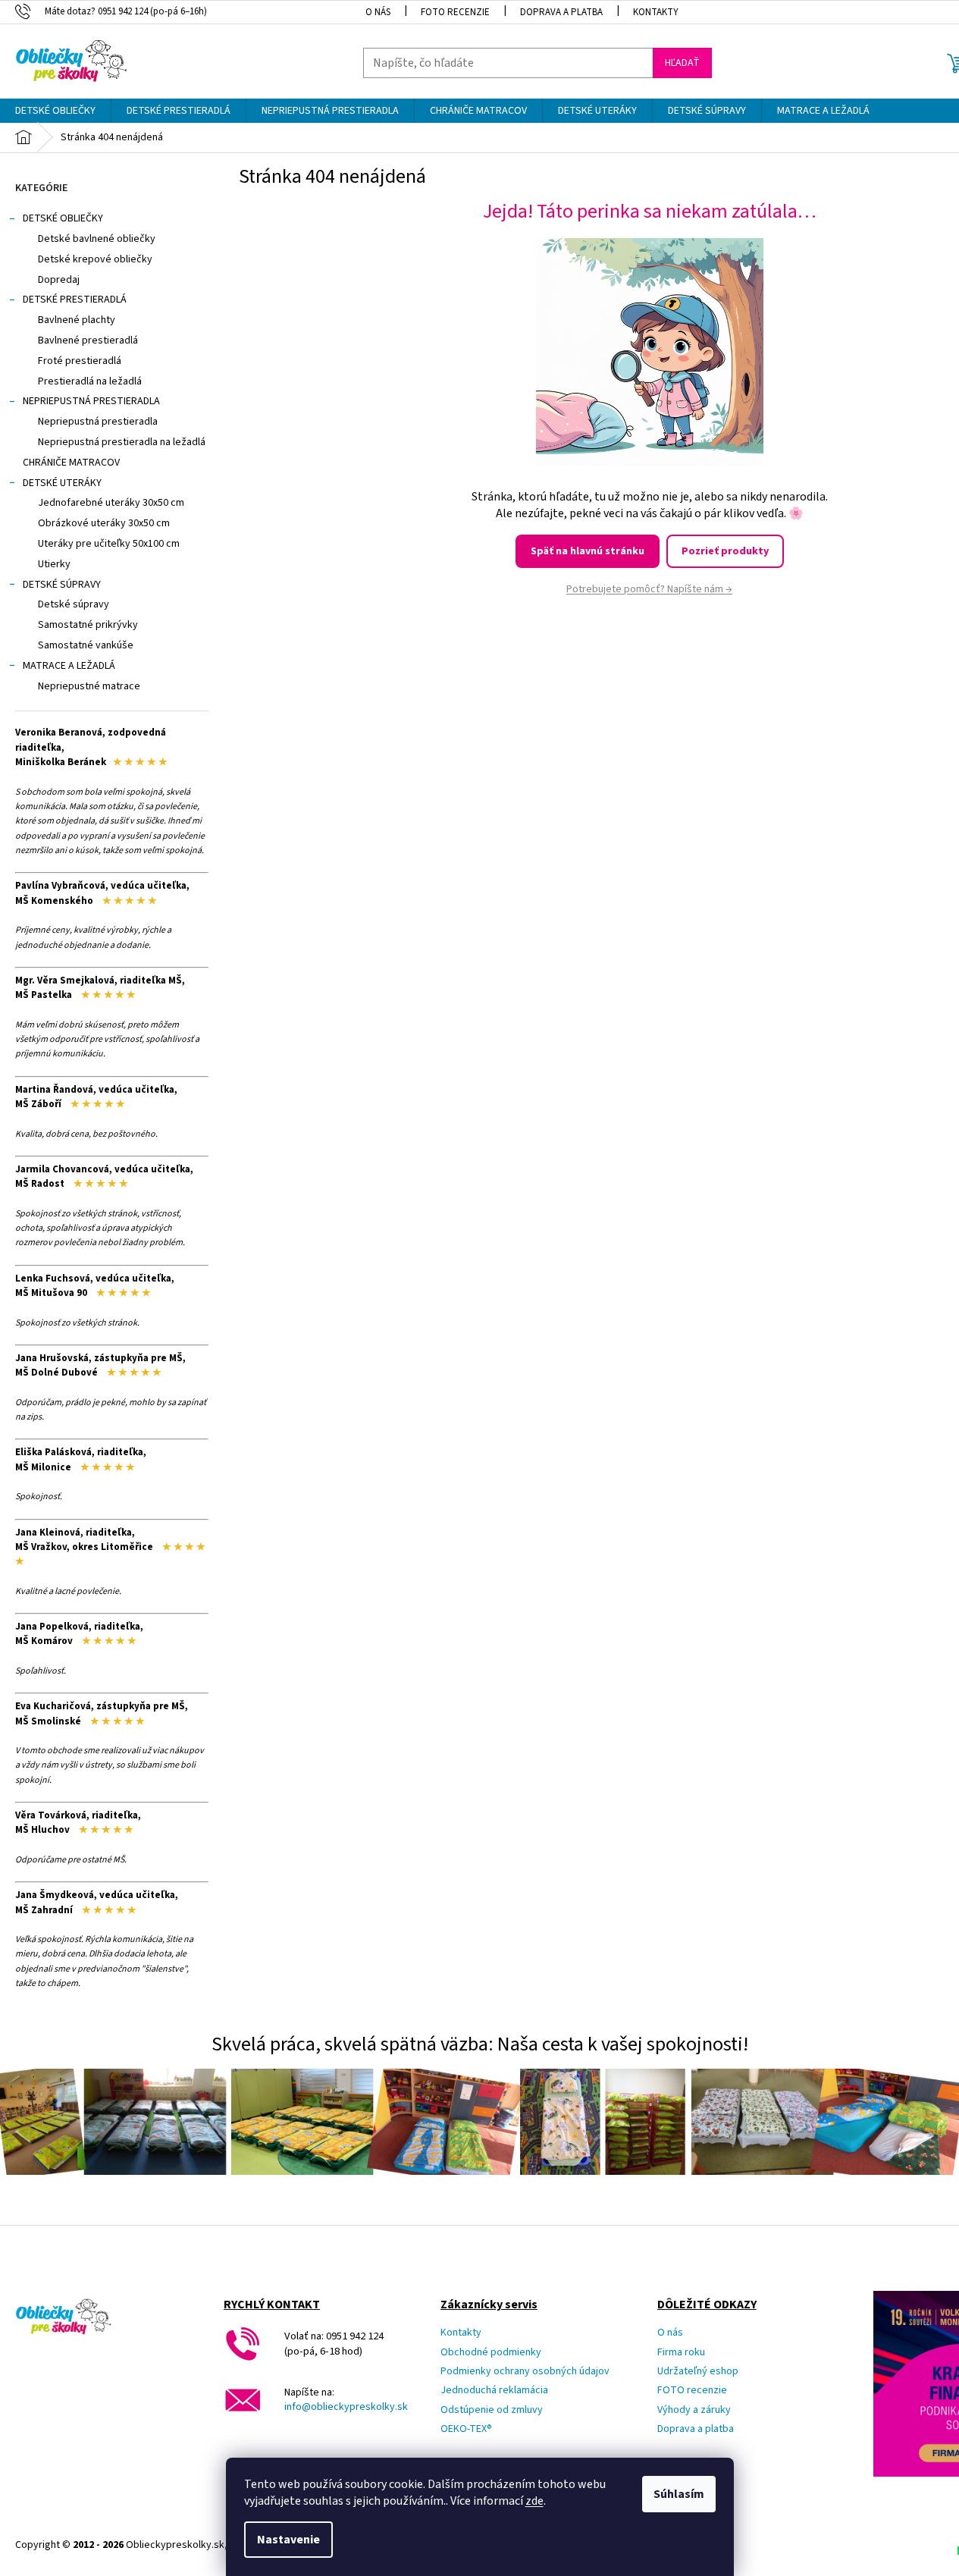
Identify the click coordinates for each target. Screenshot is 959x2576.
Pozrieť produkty (725, 551)
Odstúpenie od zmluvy (492, 2410)
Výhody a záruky (694, 2410)
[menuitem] (55, 111)
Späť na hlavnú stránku (588, 551)
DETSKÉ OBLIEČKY (63, 218)
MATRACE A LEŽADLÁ (69, 666)
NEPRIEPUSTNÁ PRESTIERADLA (91, 401)
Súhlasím (679, 2494)
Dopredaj (59, 280)
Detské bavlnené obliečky (97, 239)
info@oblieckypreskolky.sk (346, 2407)
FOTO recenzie (692, 2391)
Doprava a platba (561, 12)
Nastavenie (288, 2540)
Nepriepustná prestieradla (98, 422)
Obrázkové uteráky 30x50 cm (104, 523)
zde (534, 2501)
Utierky (54, 564)
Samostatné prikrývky (88, 625)
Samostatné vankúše (86, 645)
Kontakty (656, 12)
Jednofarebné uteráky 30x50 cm (111, 503)
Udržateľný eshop (698, 2372)
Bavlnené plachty (77, 320)
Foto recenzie (455, 12)
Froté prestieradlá (80, 361)
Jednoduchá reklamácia (494, 2391)
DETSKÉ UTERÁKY (62, 483)
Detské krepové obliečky (95, 259)
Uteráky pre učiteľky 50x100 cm (109, 544)
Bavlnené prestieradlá (88, 340)
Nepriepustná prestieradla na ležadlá (122, 442)
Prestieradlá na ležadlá (90, 381)
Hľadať (682, 63)
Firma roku (681, 2353)
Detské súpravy (74, 604)
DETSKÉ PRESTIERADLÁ (75, 300)
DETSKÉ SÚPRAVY (62, 585)
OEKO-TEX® (466, 2429)
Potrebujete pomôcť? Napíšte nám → (649, 589)
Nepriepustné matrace (89, 686)
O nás (378, 12)
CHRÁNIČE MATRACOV (71, 463)
